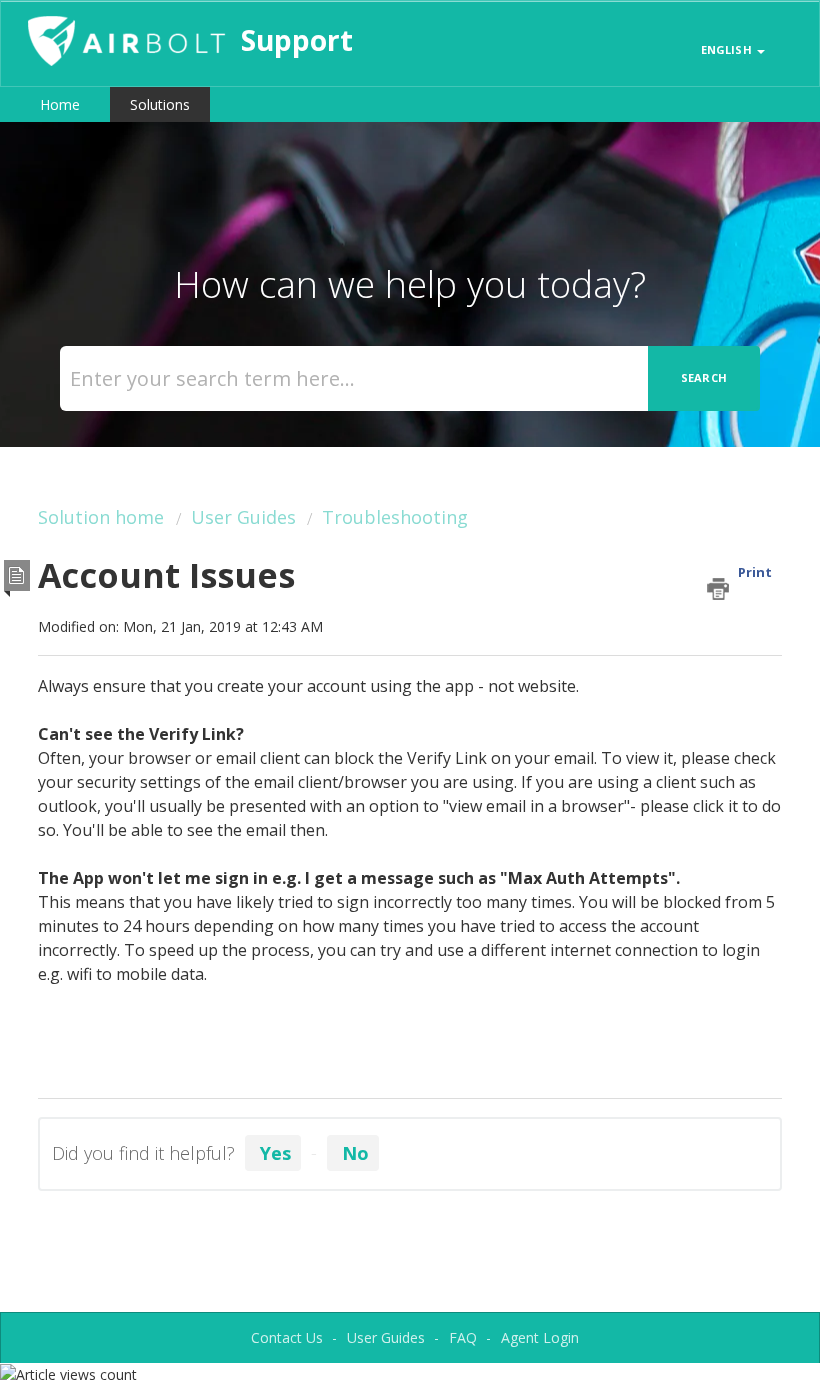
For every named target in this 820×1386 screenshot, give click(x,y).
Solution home (103, 517)
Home (60, 104)
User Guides (243, 517)
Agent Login (540, 1337)
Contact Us (287, 1337)
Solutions (160, 104)
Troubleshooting (395, 517)
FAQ (463, 1337)
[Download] (373, 686)
